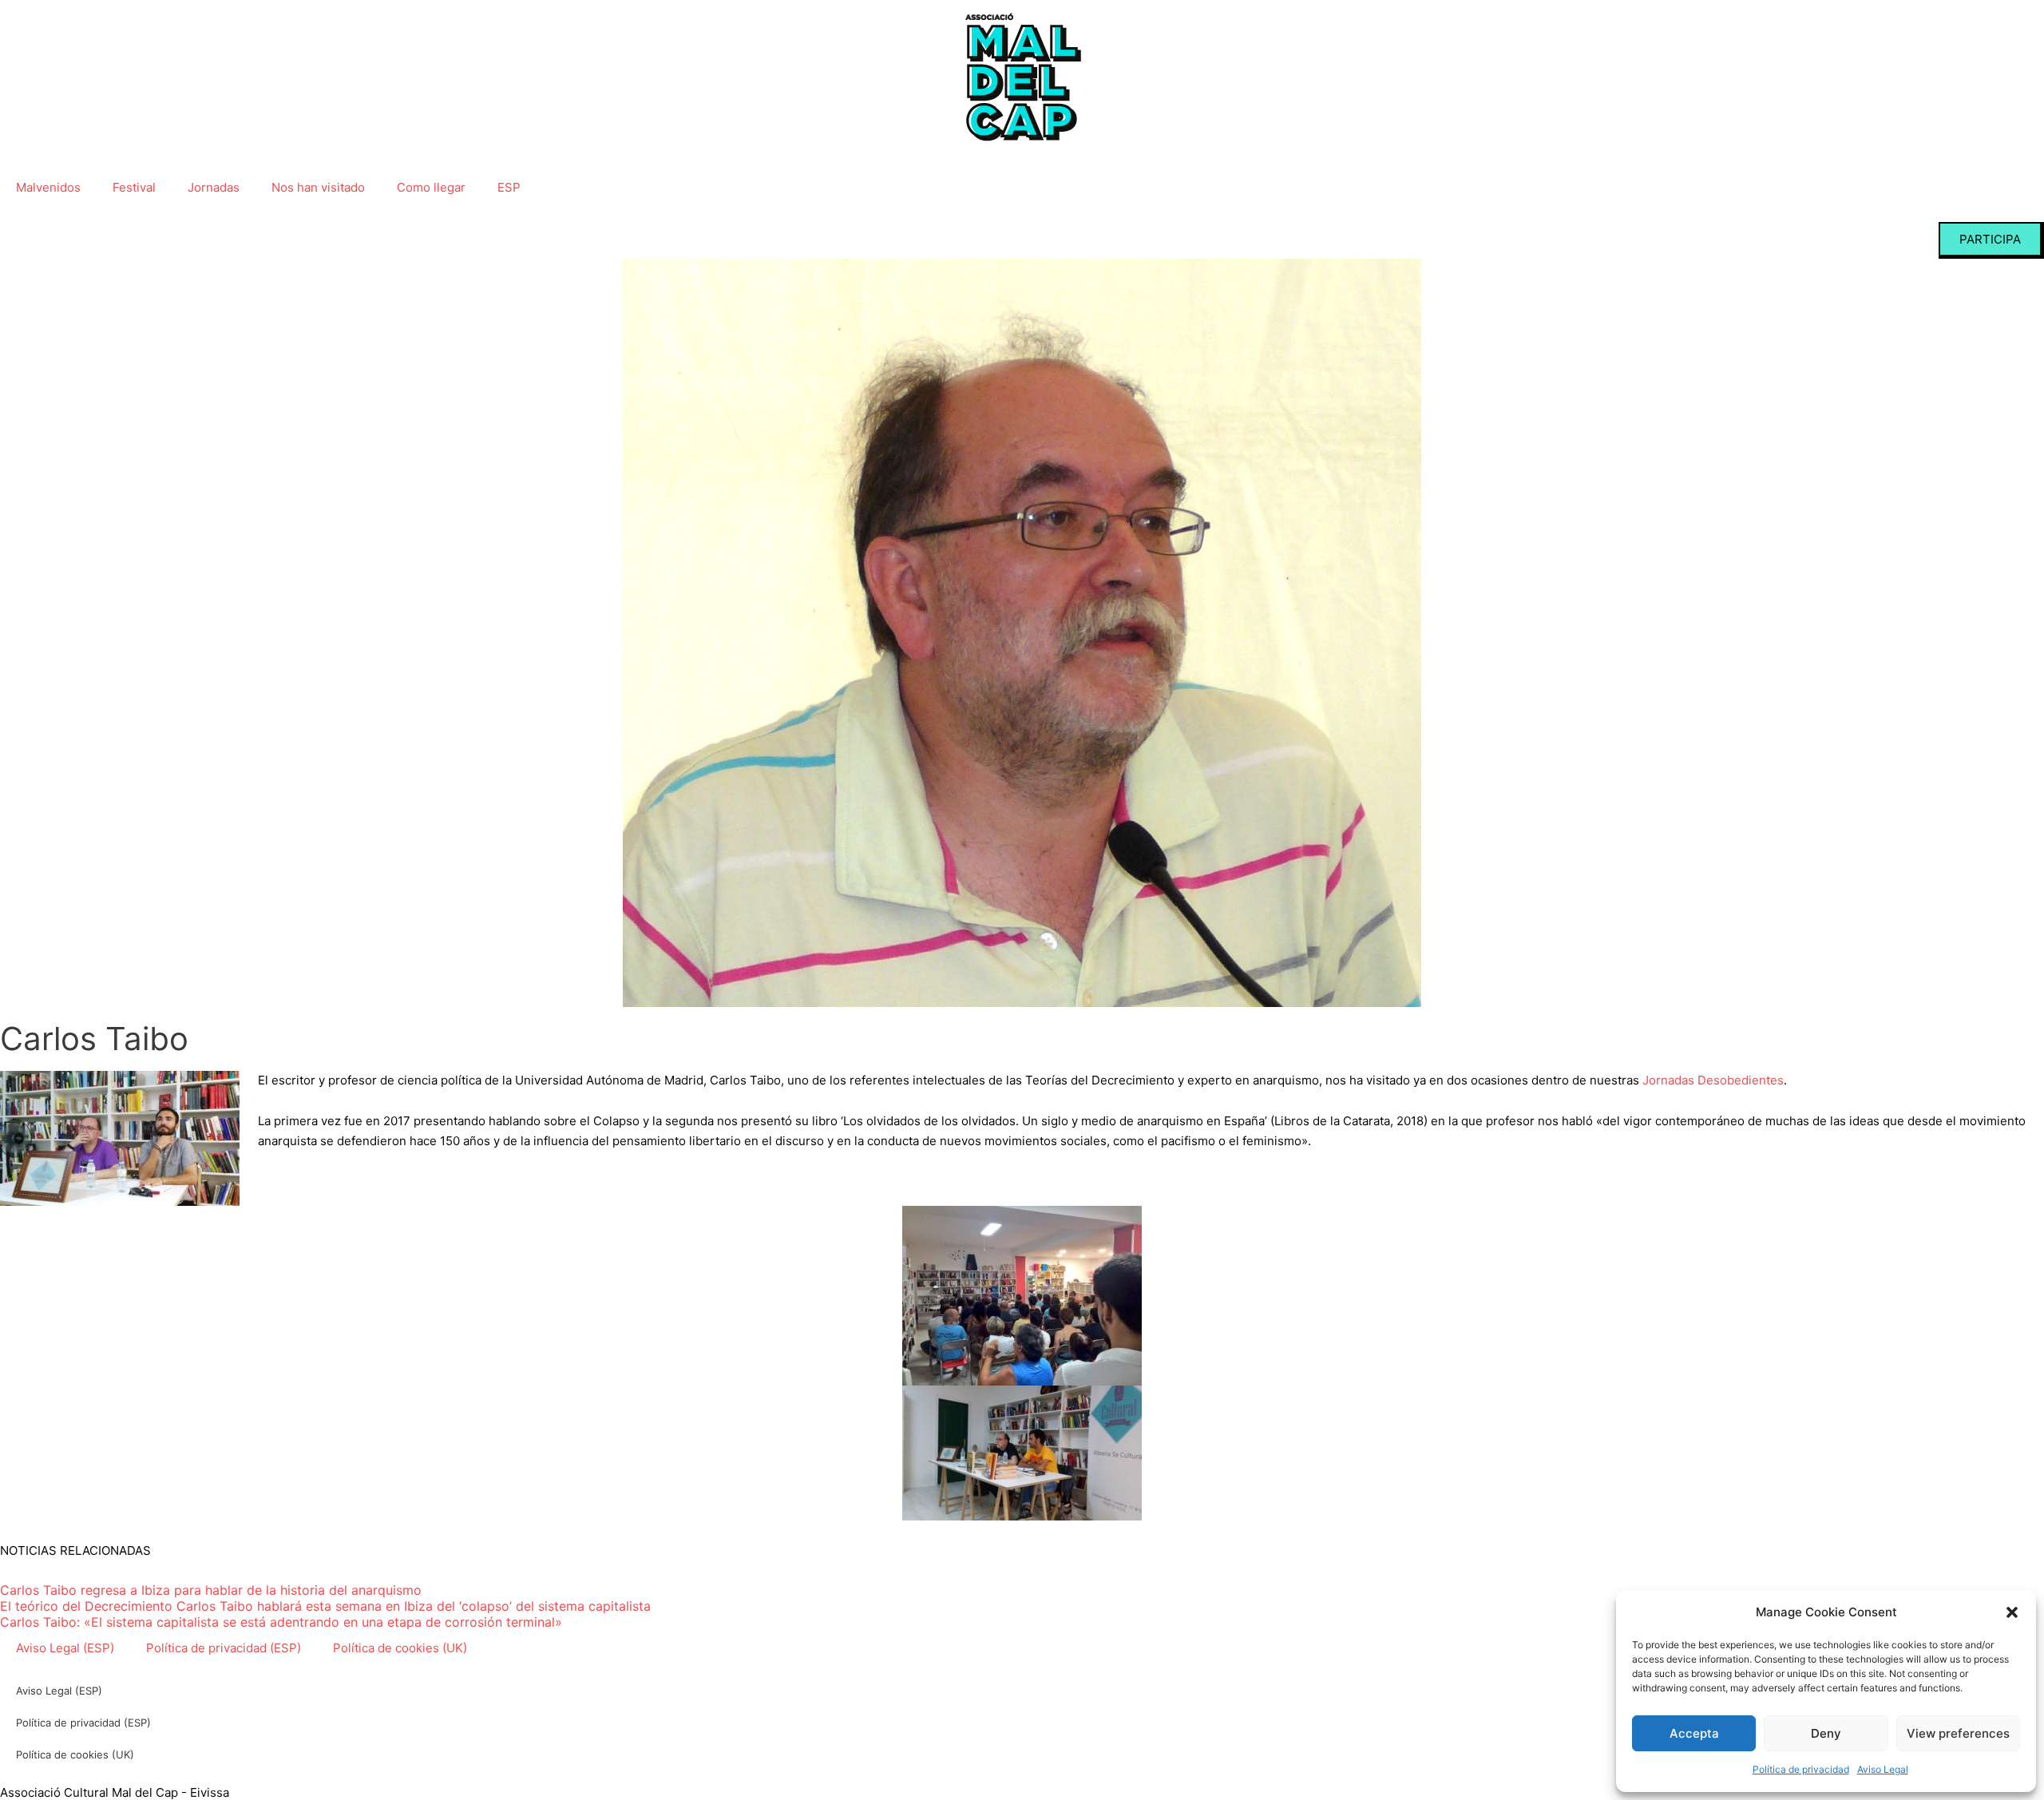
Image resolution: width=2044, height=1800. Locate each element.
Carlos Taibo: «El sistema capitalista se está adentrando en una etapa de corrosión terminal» (281, 1622)
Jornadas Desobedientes (1713, 1080)
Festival (134, 187)
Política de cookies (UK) (400, 1648)
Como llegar (431, 187)
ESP (509, 187)
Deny (1826, 1733)
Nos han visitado (318, 187)
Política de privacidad (1801, 1769)
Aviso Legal (1883, 1769)
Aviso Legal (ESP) (65, 1648)
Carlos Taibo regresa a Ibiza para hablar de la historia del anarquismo (211, 1590)
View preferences (1958, 1733)
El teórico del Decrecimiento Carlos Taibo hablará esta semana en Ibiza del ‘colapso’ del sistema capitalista (325, 1606)
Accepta (1694, 1733)
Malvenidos (48, 187)
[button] (2012, 1612)
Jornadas (214, 187)
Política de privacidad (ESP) (224, 1648)
